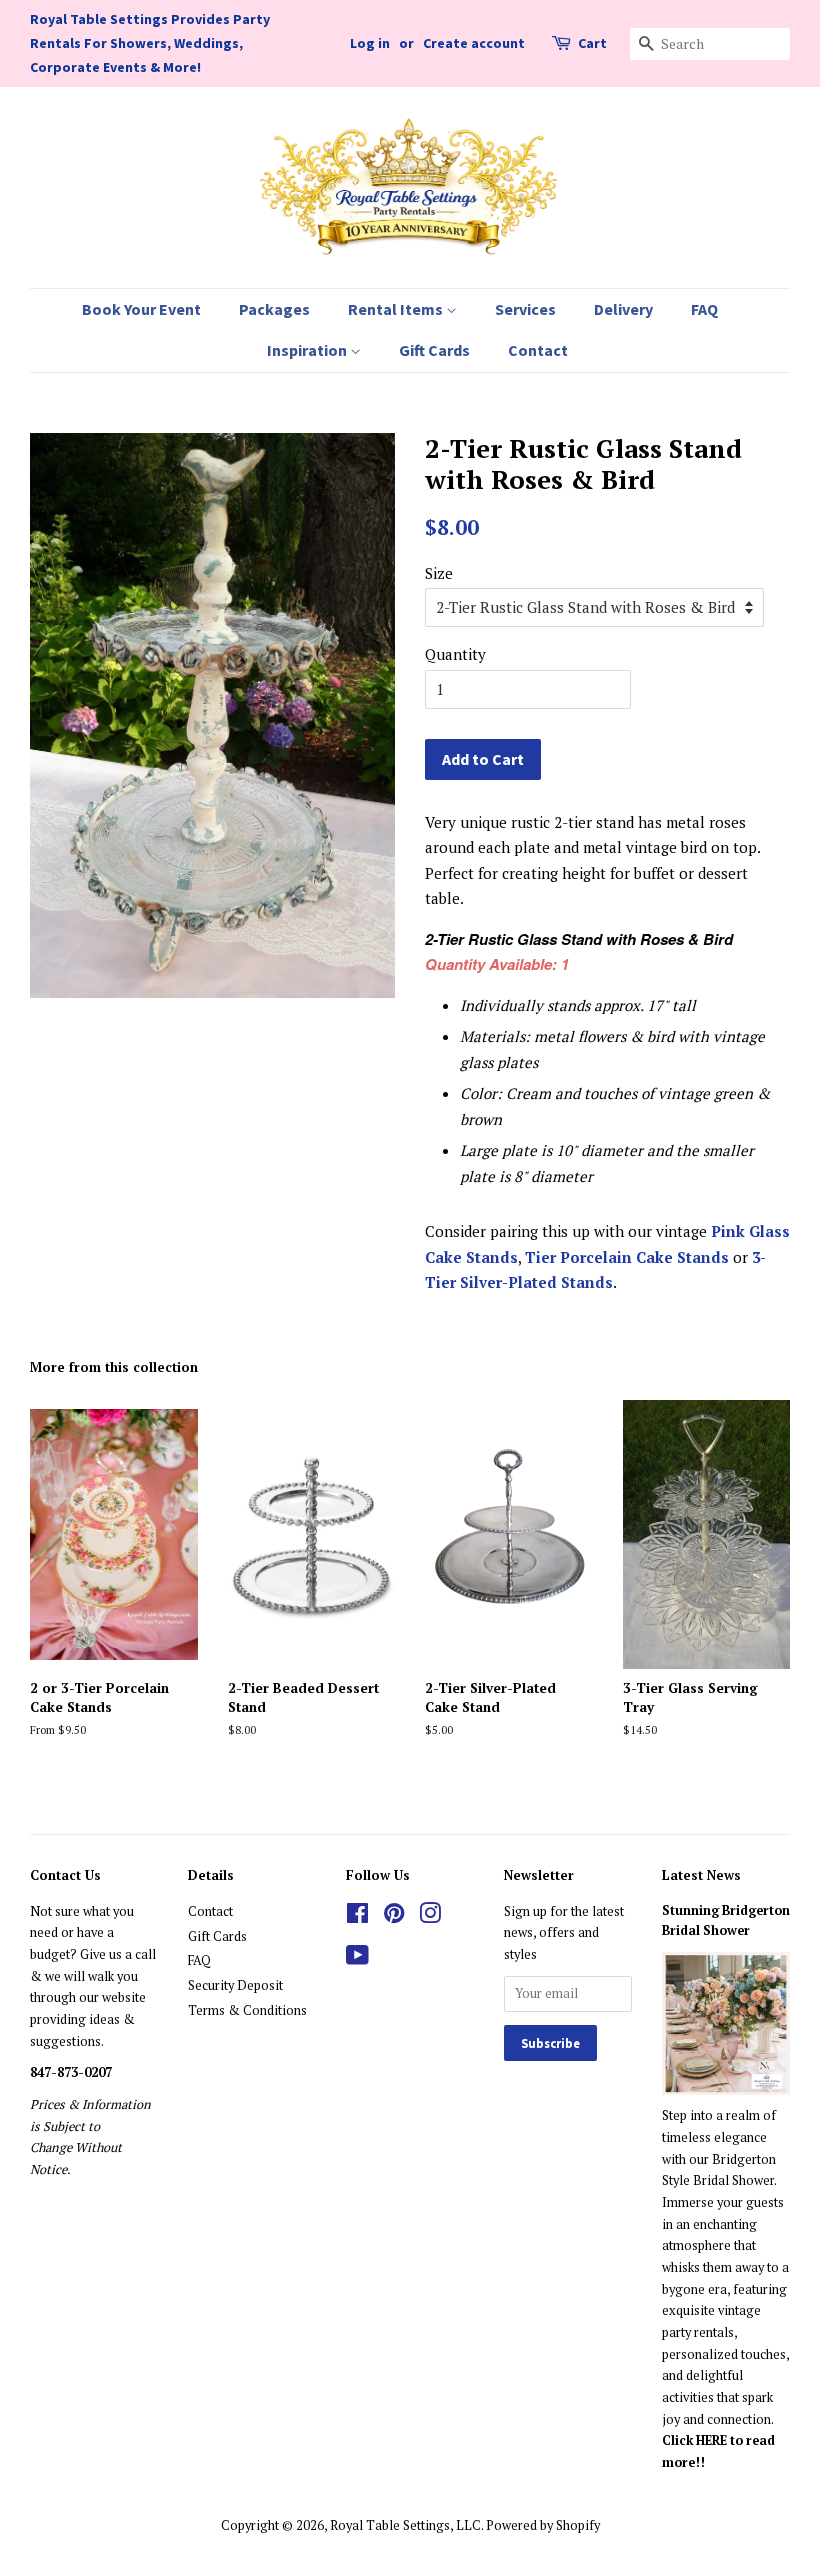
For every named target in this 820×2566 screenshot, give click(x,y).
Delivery (623, 309)
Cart (592, 43)
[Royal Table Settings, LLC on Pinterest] (394, 1917)
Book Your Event (141, 309)
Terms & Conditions (247, 2010)
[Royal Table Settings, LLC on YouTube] (357, 1959)
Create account (474, 43)
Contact (538, 350)
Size (439, 573)
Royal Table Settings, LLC (405, 2525)
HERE (713, 2440)
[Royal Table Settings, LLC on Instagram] (430, 1917)
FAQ (704, 309)
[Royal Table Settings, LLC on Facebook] (357, 1917)
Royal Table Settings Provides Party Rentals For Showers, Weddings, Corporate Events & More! (150, 43)
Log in (370, 43)
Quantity (455, 654)
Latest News (701, 1875)
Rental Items (397, 309)
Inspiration (308, 350)
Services (525, 309)
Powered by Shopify (543, 2525)
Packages (274, 309)
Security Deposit (235, 1985)
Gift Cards (434, 350)
